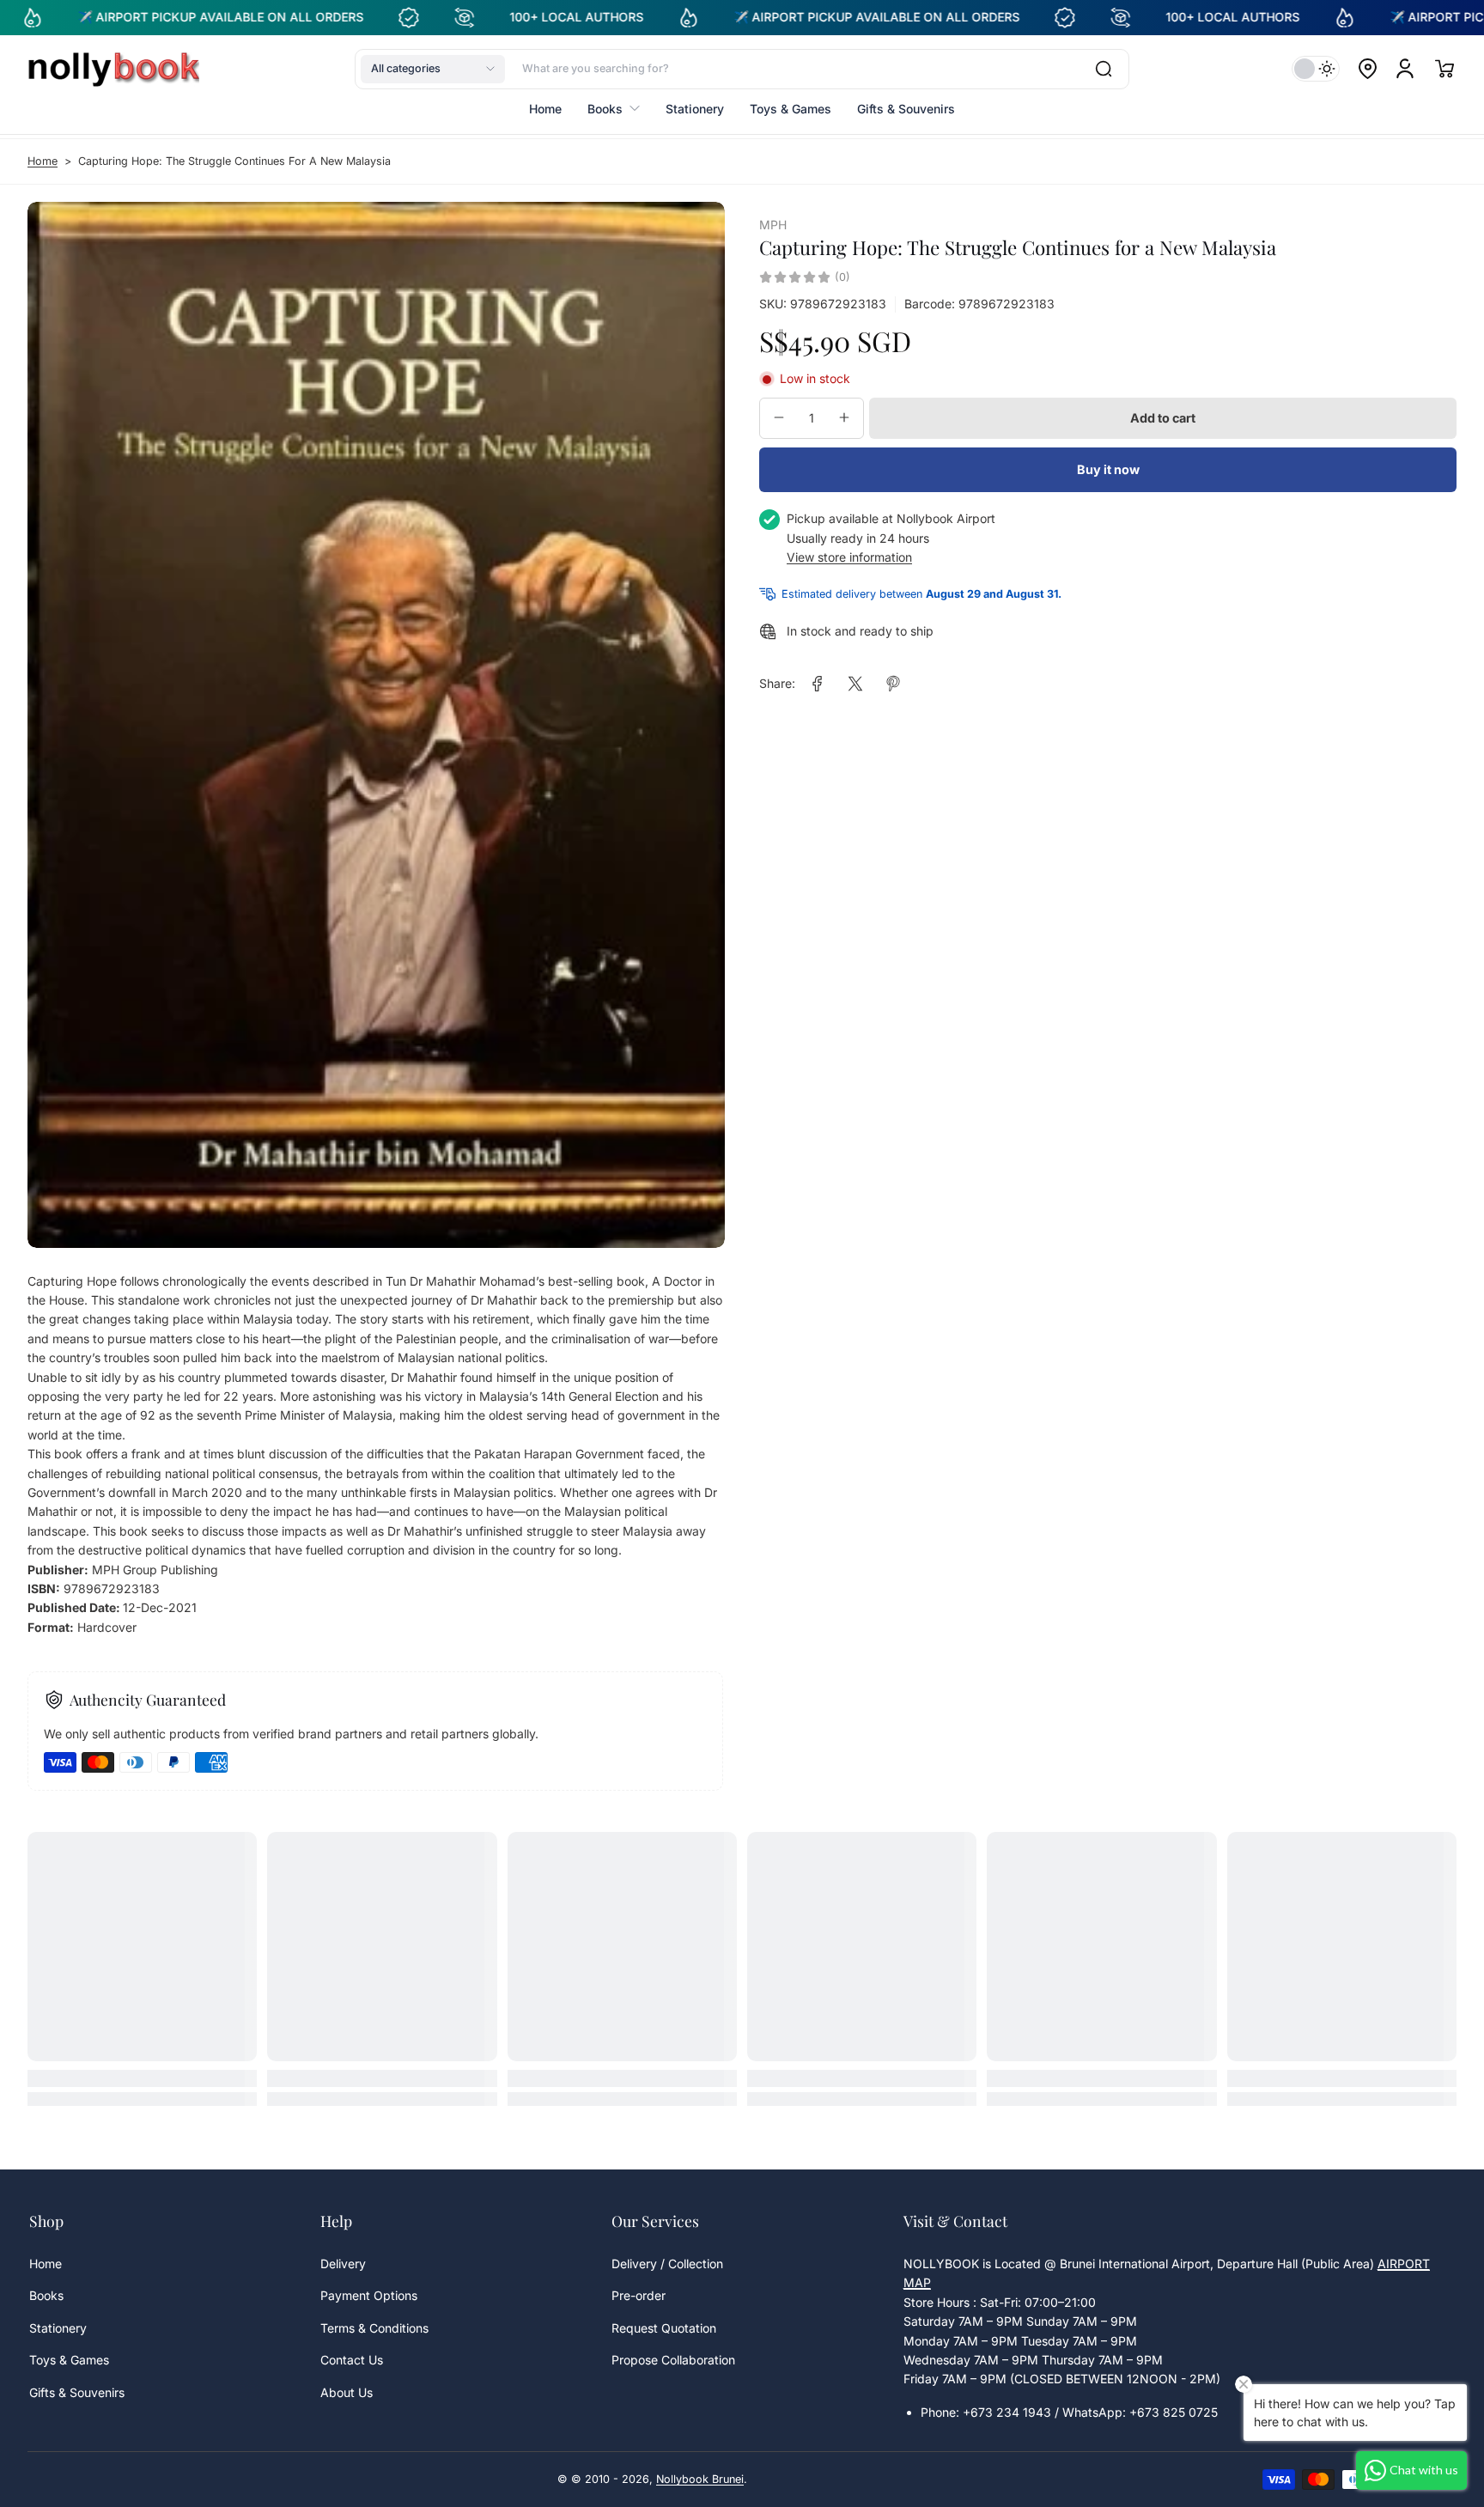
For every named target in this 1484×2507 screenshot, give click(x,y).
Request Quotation (664, 2328)
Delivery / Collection (667, 2264)
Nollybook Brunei (700, 2479)
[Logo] (113, 69)
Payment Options (369, 2295)
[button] (433, 69)
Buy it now (1108, 469)
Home (43, 161)
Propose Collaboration (673, 2360)
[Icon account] (1405, 69)
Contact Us (352, 2360)
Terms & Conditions (374, 2328)
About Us (347, 2392)
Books (46, 2295)
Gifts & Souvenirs (77, 2392)
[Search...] (1104, 69)
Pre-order (639, 2295)
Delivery (343, 2264)
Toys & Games (69, 2360)
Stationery (58, 2328)
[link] (818, 684)
